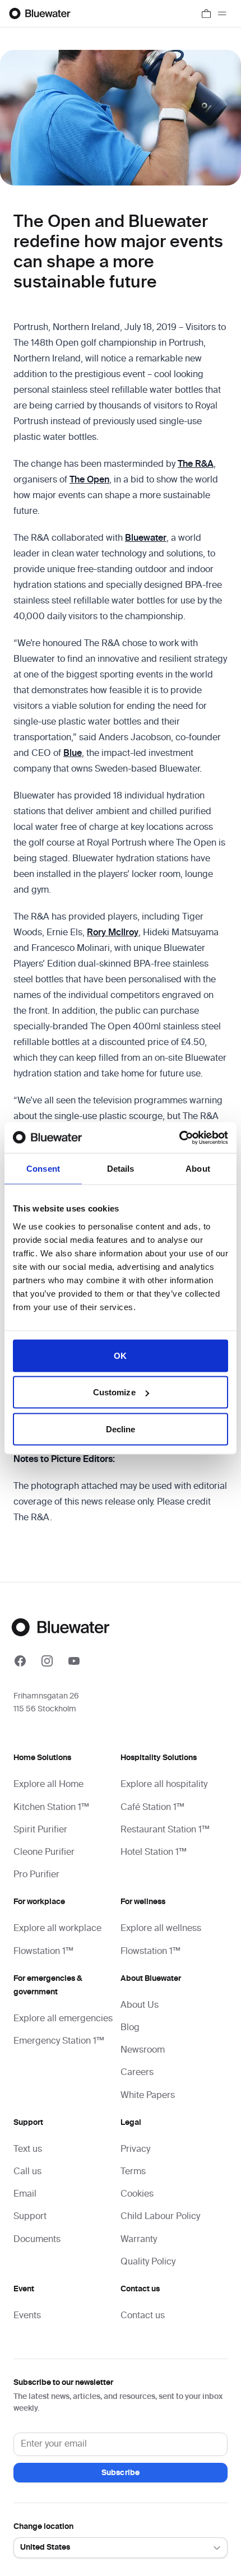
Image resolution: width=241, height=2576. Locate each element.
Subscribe (121, 2473)
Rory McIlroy (113, 933)
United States (45, 2547)
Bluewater (146, 539)
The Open (89, 480)
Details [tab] (121, 1169)
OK (120, 1355)
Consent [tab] (43, 1169)
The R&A (196, 465)
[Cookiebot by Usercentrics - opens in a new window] (179, 1138)
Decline (121, 1429)
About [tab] (198, 1169)
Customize (114, 1392)
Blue (73, 754)
